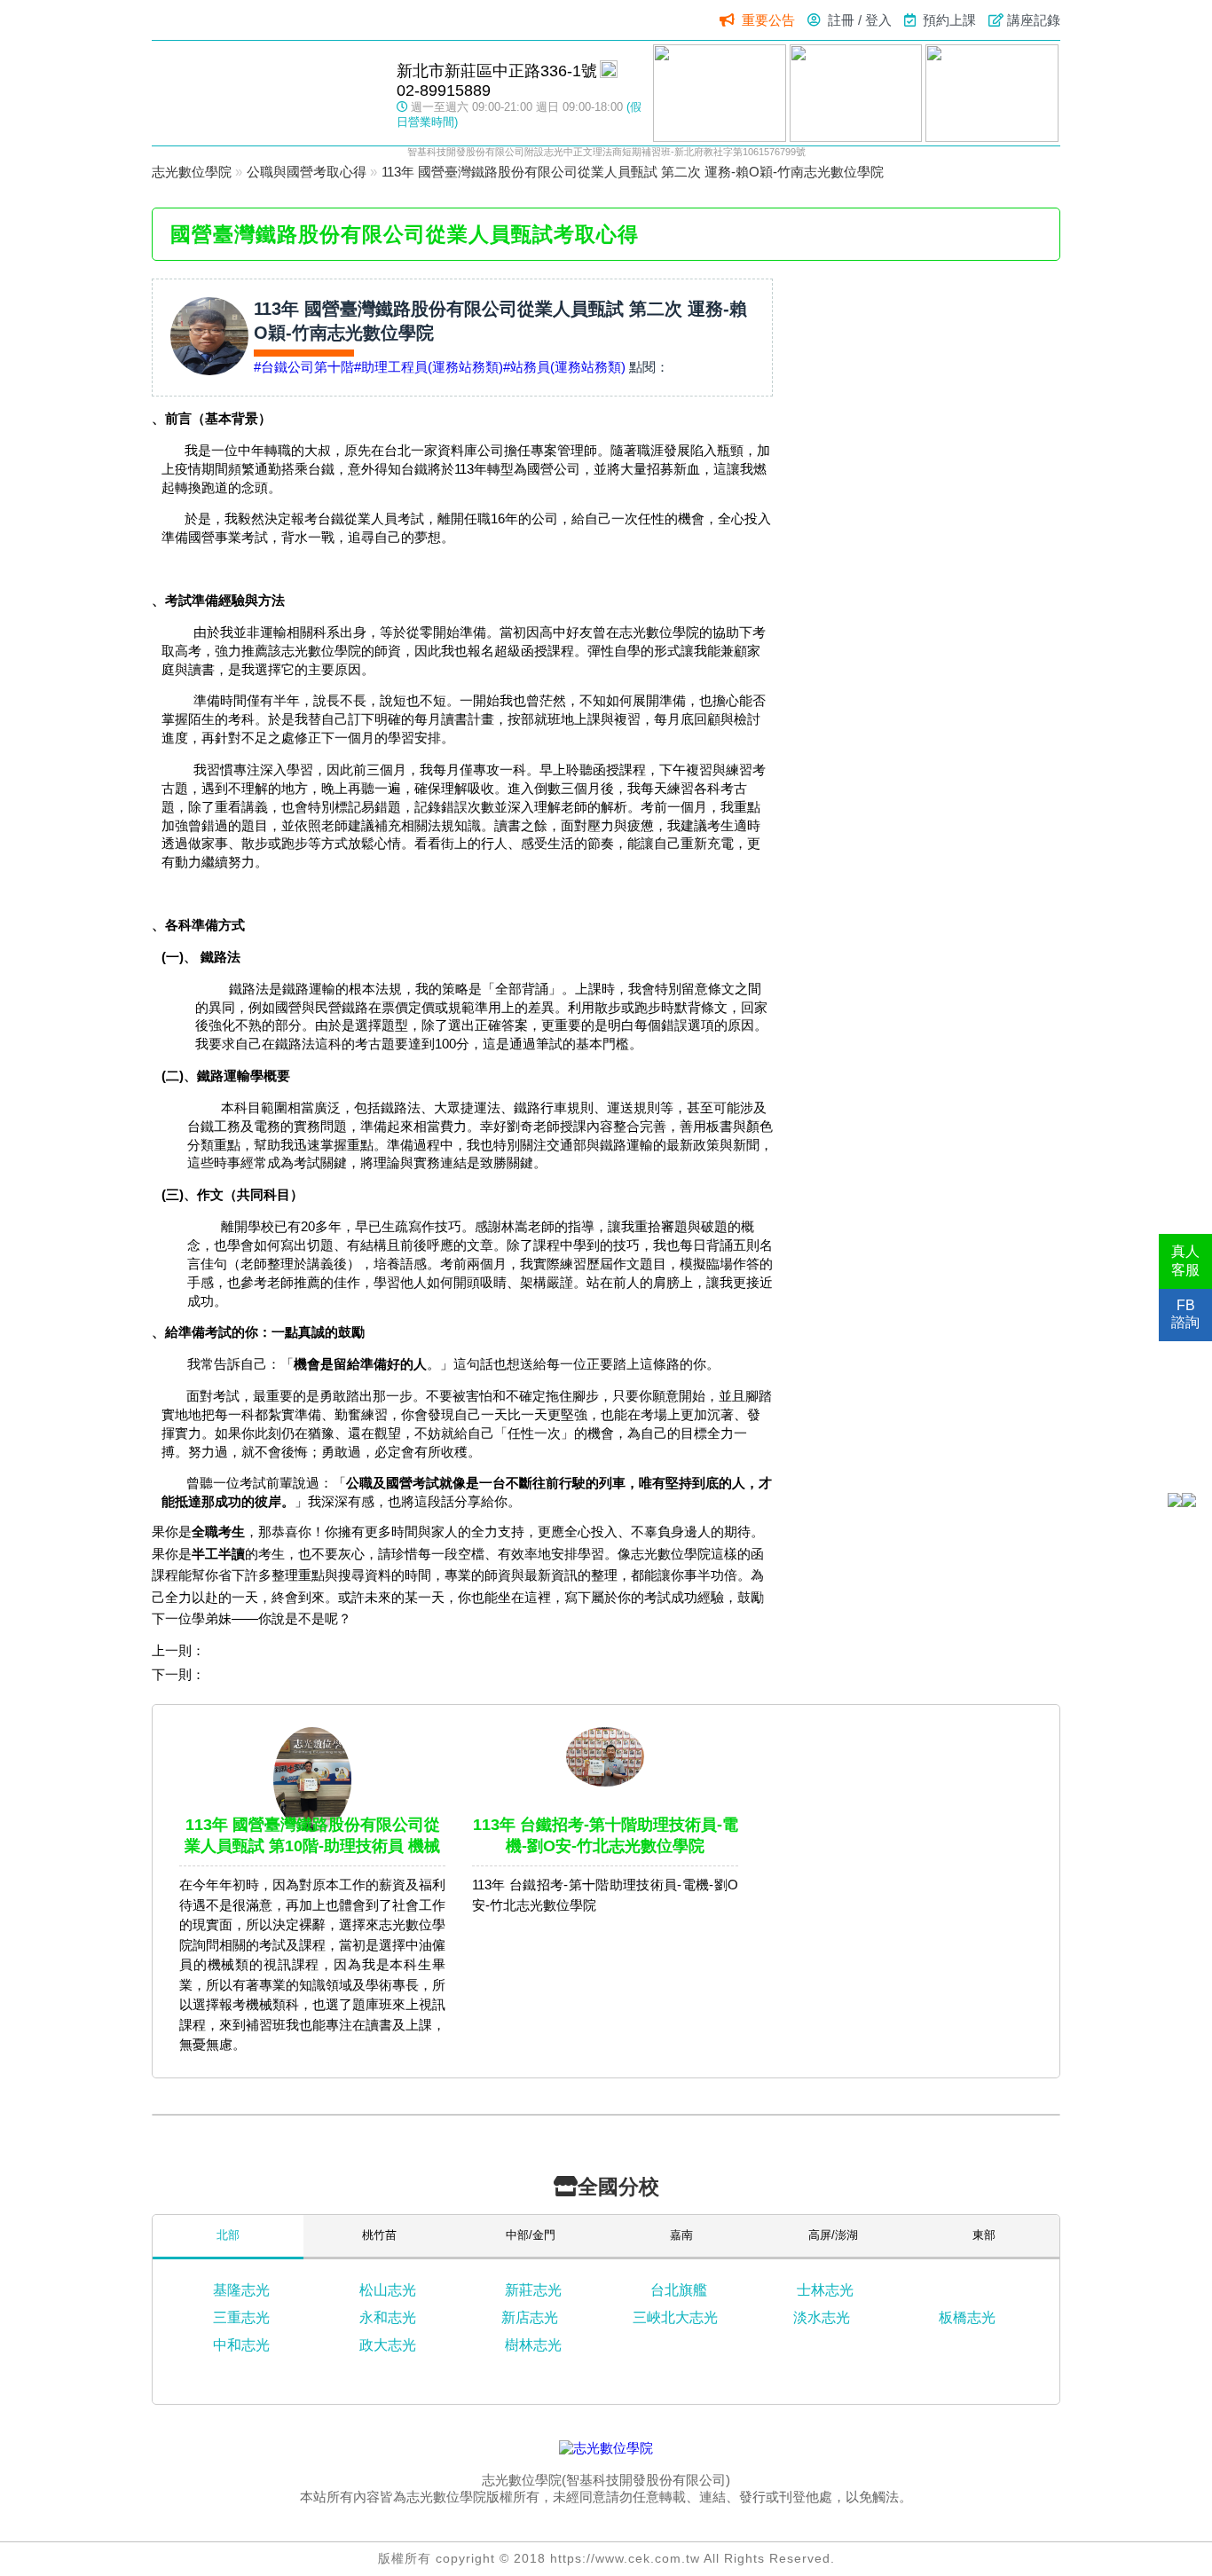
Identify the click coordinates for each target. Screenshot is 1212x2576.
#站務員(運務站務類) (564, 367)
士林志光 (825, 2290)
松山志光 (388, 2290)
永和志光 (388, 2317)
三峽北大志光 (675, 2317)
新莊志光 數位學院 (265, 92)
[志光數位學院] (606, 2448)
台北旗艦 (679, 2290)
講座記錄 (1034, 20)
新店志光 (530, 2317)
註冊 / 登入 (860, 20)
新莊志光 (533, 2290)
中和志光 (241, 2345)
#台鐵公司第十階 (304, 367)
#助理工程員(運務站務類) (429, 367)
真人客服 (1185, 1261)
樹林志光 (533, 2345)
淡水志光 (822, 2317)
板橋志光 (967, 2317)
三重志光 (241, 2317)
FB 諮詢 (1185, 1314)
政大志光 (388, 2345)
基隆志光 (241, 2290)
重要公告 (768, 20)
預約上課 (949, 20)
